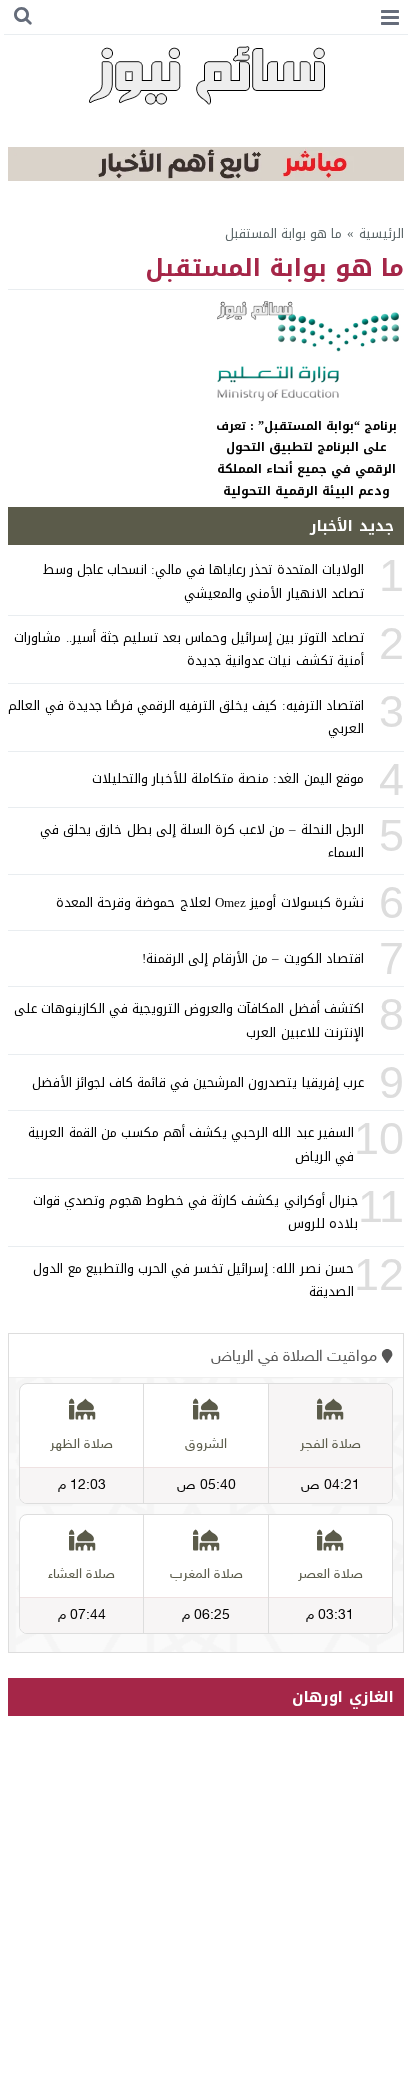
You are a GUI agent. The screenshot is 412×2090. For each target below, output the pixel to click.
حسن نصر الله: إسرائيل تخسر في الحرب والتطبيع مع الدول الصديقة (193, 1280)
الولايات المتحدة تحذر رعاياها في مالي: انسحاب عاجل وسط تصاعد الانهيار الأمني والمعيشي (203, 581)
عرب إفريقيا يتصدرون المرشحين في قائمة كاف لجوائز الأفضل (198, 1082)
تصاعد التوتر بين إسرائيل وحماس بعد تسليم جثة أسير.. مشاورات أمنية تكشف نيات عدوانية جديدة (188, 649)
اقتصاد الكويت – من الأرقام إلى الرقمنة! (253, 958)
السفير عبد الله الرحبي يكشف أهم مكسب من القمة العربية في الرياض (190, 1144)
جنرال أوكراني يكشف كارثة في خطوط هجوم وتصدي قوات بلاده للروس (195, 1212)
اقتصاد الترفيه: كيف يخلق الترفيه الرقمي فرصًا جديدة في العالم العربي (185, 717)
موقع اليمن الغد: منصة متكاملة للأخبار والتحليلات (228, 778)
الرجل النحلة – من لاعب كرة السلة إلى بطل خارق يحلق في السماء (202, 841)
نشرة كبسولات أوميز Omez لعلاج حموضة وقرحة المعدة (210, 902)
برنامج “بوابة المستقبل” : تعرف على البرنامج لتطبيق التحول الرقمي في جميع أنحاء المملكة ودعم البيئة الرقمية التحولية (306, 458)
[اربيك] (206, 176)
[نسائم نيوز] (206, 75)
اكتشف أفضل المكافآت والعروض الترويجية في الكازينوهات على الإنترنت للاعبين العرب (189, 1020)
